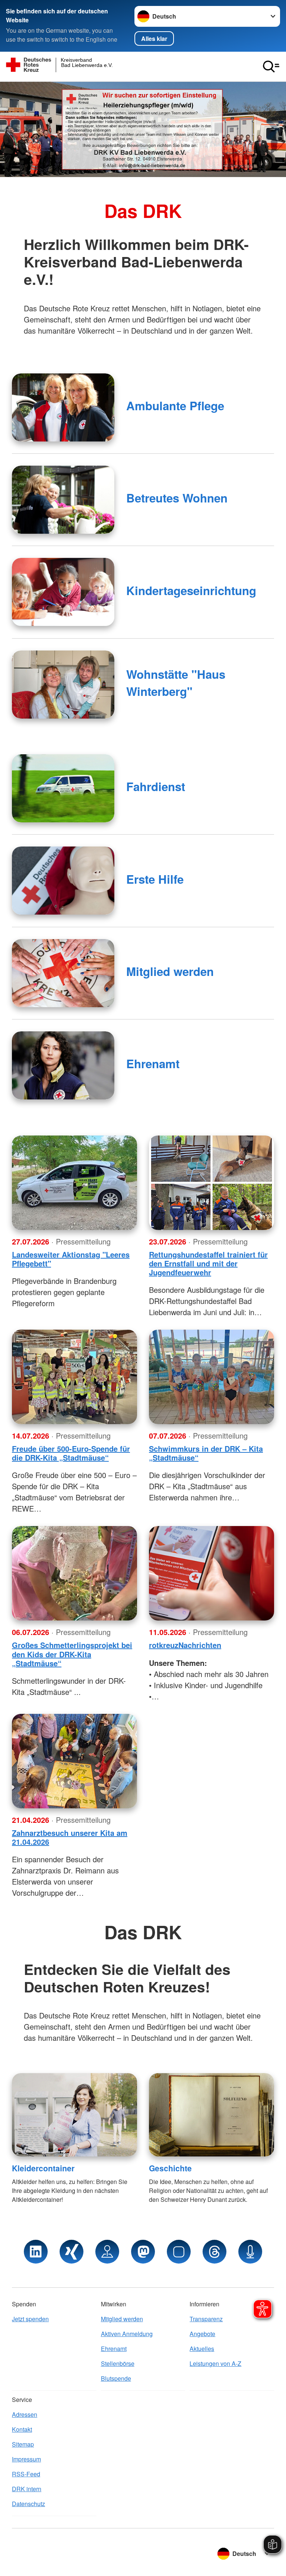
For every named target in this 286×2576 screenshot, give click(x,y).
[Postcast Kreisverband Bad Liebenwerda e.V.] (250, 2252)
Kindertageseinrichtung (191, 590)
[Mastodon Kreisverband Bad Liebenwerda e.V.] (143, 2252)
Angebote (202, 2334)
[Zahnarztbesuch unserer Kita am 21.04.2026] (74, 1761)
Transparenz (206, 2319)
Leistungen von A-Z (215, 2363)
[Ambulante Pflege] (63, 407)
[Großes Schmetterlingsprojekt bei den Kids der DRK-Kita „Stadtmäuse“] (74, 1573)
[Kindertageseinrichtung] (63, 592)
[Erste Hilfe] (63, 881)
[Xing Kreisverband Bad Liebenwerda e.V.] (71, 2252)
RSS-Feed (26, 2474)
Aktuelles (202, 2349)
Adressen (25, 2414)
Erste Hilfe (155, 879)
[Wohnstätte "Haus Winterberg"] (63, 685)
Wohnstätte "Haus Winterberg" (176, 683)
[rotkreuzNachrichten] (212, 1573)
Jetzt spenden (30, 2319)
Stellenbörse (118, 2363)
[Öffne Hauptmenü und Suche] (271, 67)
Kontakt (22, 2429)
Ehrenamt (153, 1064)
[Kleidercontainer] (74, 2115)
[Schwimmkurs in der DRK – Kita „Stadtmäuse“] (212, 1377)
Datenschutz (28, 2504)
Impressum (26, 2459)
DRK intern (27, 2489)
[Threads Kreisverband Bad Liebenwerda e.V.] (214, 2252)
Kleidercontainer (43, 2168)
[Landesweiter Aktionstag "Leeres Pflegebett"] (74, 1183)
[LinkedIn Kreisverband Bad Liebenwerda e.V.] (36, 2252)
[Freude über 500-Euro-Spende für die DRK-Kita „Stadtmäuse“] (74, 1377)
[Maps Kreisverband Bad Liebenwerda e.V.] (107, 2252)
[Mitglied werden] (63, 973)
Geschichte (170, 2168)
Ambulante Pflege (175, 406)
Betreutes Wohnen (177, 498)
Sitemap (23, 2444)
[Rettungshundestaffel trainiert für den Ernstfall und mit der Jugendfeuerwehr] (212, 1183)
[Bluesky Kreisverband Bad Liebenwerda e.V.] (179, 2252)
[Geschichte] (212, 2115)
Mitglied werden (170, 971)
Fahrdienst (156, 786)
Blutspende (116, 2378)
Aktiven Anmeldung (127, 2334)
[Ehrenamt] (63, 1065)
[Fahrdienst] (63, 788)
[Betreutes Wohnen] (63, 500)
